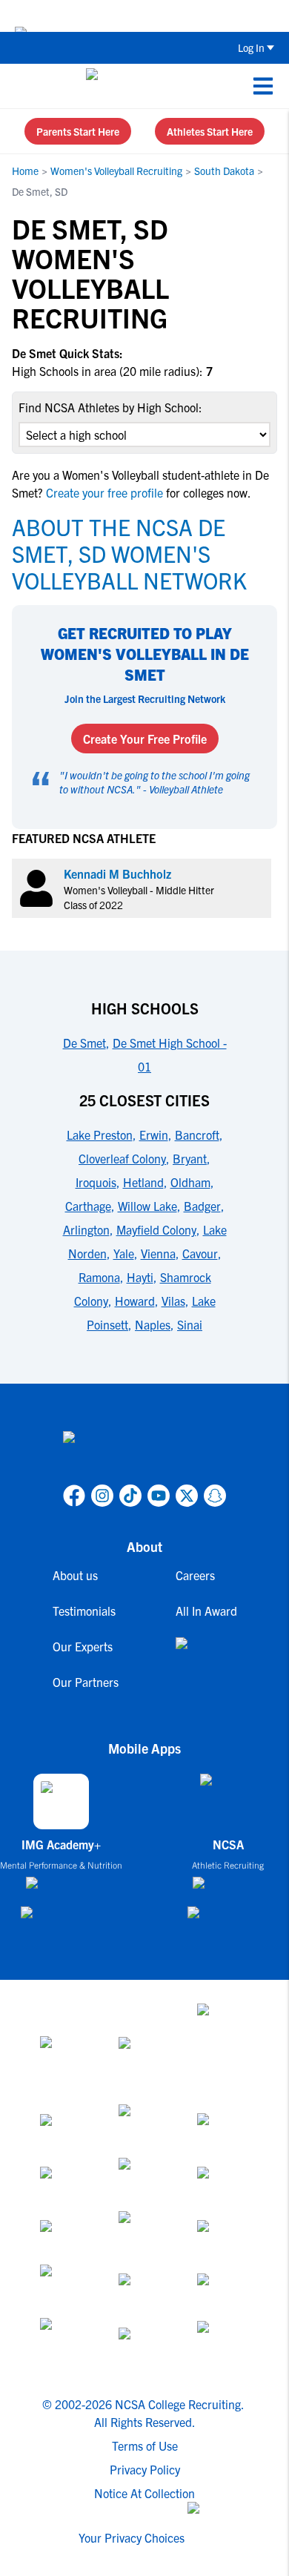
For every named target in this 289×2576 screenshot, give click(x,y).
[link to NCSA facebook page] (74, 1496)
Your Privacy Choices (132, 2537)
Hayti (140, 1277)
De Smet (84, 1043)
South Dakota (224, 171)
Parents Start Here (78, 131)
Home (25, 171)
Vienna (158, 1253)
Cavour (200, 1253)
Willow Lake (147, 1206)
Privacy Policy (145, 2469)
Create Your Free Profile (145, 739)
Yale (124, 1253)
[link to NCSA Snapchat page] (215, 1496)
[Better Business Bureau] (66, 2345)
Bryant (190, 1158)
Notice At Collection (144, 2493)
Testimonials (84, 1611)
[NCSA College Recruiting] (142, 86)
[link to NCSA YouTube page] (159, 1496)
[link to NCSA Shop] (206, 1655)
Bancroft (197, 1135)
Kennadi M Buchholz (117, 873)
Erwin (154, 1135)
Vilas (173, 1301)
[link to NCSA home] (144, 1455)
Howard (135, 1301)
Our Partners (86, 1682)
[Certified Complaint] (223, 2345)
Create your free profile (104, 492)
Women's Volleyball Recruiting (116, 171)
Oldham (190, 1182)
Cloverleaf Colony (122, 1158)
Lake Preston (100, 1135)
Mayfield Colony (156, 1229)
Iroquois (96, 1182)
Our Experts (83, 1646)
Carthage (88, 1206)
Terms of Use (145, 2445)
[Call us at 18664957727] (23, 86)
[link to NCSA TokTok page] (130, 1496)
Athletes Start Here (210, 131)
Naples (153, 1324)
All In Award (206, 1611)
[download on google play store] (62, 1919)
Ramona (99, 1277)
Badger (202, 1206)
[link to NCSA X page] (187, 1496)
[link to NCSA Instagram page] (102, 1496)
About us (75, 1575)
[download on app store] (61, 1889)
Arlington (86, 1229)
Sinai (190, 1324)
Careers (195, 1575)
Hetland (143, 1182)
